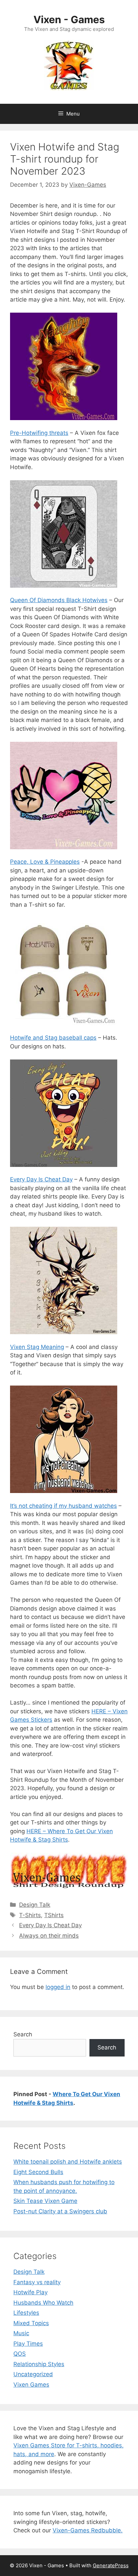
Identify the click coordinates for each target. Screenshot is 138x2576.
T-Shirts (30, 1915)
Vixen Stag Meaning (37, 1347)
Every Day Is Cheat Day (41, 1179)
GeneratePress (111, 2565)
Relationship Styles (39, 2364)
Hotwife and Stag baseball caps (53, 1038)
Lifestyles (26, 2313)
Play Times (28, 2344)
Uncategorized (33, 2374)
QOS (20, 2354)
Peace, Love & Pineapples (45, 862)
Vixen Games (31, 2385)
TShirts (54, 1915)
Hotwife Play (30, 2292)
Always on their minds (49, 1936)
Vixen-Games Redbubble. (88, 2530)
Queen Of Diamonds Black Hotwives (59, 600)
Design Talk (35, 1905)
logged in (58, 1987)
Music (21, 2333)
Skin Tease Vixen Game (45, 2201)
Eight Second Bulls (38, 2172)
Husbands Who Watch (43, 2303)
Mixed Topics (31, 2323)
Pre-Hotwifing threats (39, 433)
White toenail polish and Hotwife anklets (68, 2162)
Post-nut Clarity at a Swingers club (60, 2211)
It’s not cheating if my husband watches (63, 1506)
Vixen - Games (69, 19)
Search (23, 2034)
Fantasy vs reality (37, 2282)
